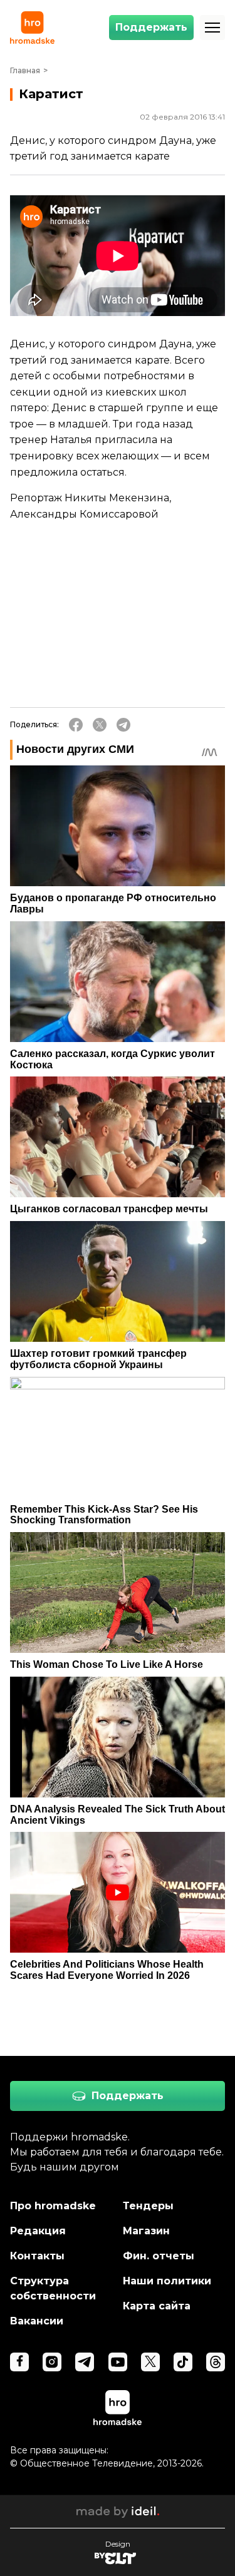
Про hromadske (53, 2206)
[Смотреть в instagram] (52, 2362)
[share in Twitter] (100, 725)
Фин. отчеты (159, 2256)
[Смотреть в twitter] (150, 2362)
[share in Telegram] (123, 725)
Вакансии (37, 2321)
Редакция (38, 2231)
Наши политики (167, 2281)
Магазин (146, 2231)
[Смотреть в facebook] (19, 2362)
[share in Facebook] (76, 725)
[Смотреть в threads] (216, 2362)
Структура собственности (53, 2288)
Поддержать (151, 27)
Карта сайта (157, 2306)
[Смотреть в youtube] (118, 2362)
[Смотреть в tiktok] (183, 2362)
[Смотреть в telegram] (85, 2362)
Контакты (37, 2256)
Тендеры (148, 2206)
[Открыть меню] (212, 28)
